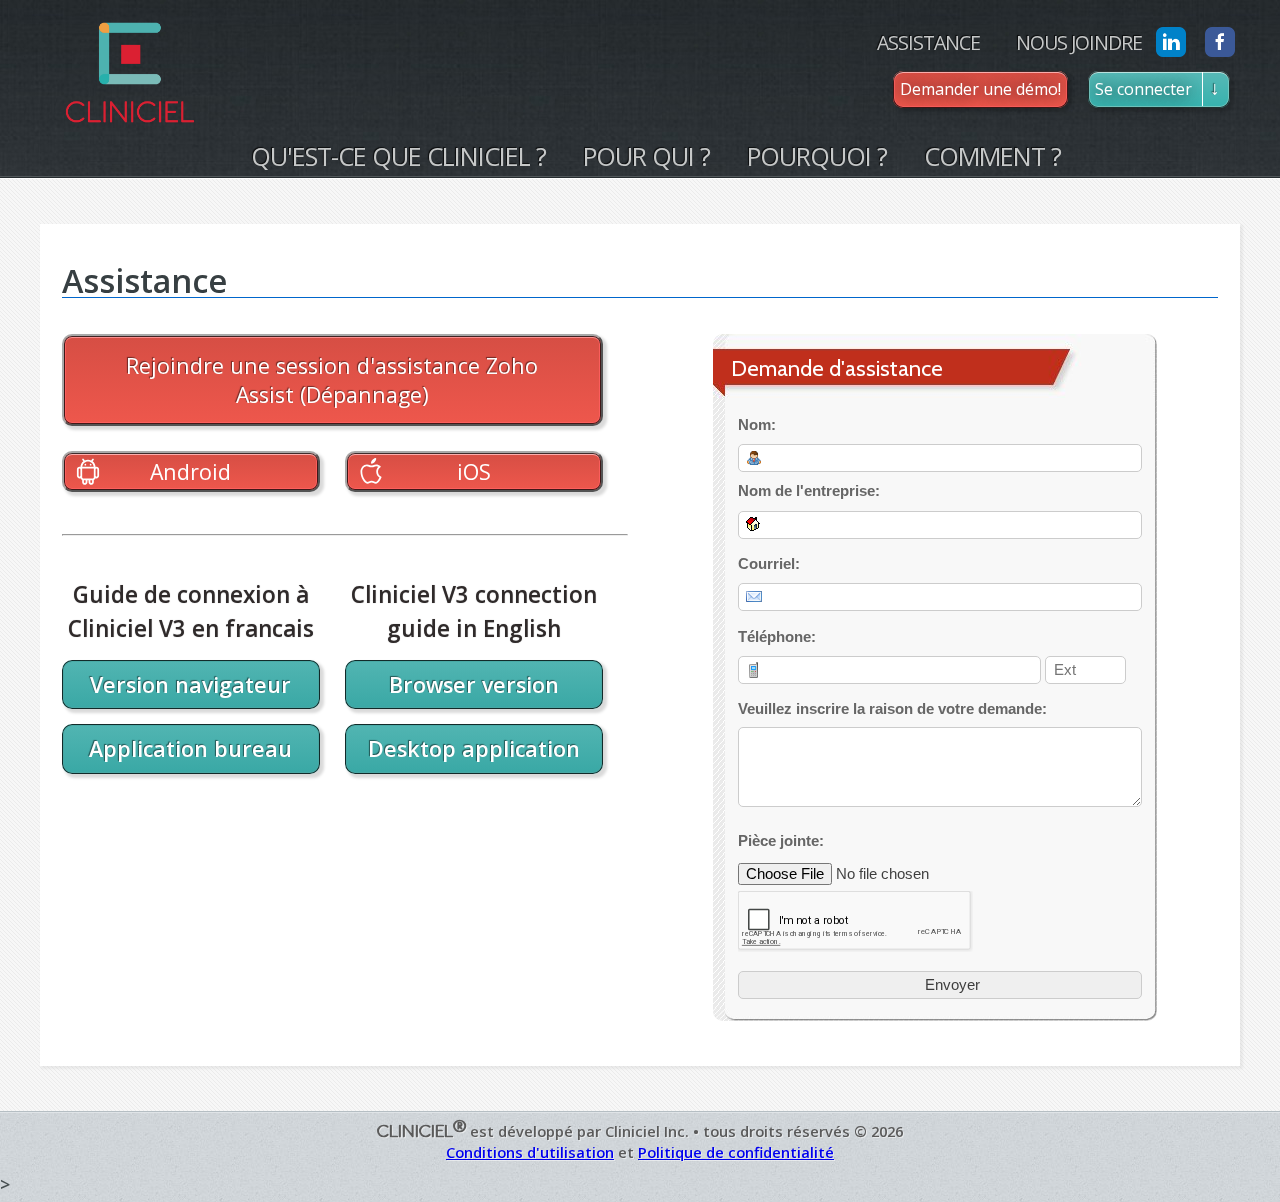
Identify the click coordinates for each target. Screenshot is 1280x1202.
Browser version (474, 684)
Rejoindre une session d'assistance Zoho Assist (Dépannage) (332, 380)
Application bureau (190, 748)
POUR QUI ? (646, 156)
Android (190, 471)
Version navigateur (190, 684)
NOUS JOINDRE (1079, 42)
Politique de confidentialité (736, 1152)
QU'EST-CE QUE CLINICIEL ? (398, 156)
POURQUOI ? (817, 156)
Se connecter (1143, 89)
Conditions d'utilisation (530, 1152)
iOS (474, 471)
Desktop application (474, 748)
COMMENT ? (992, 156)
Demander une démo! (980, 89)
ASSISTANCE (928, 42)
